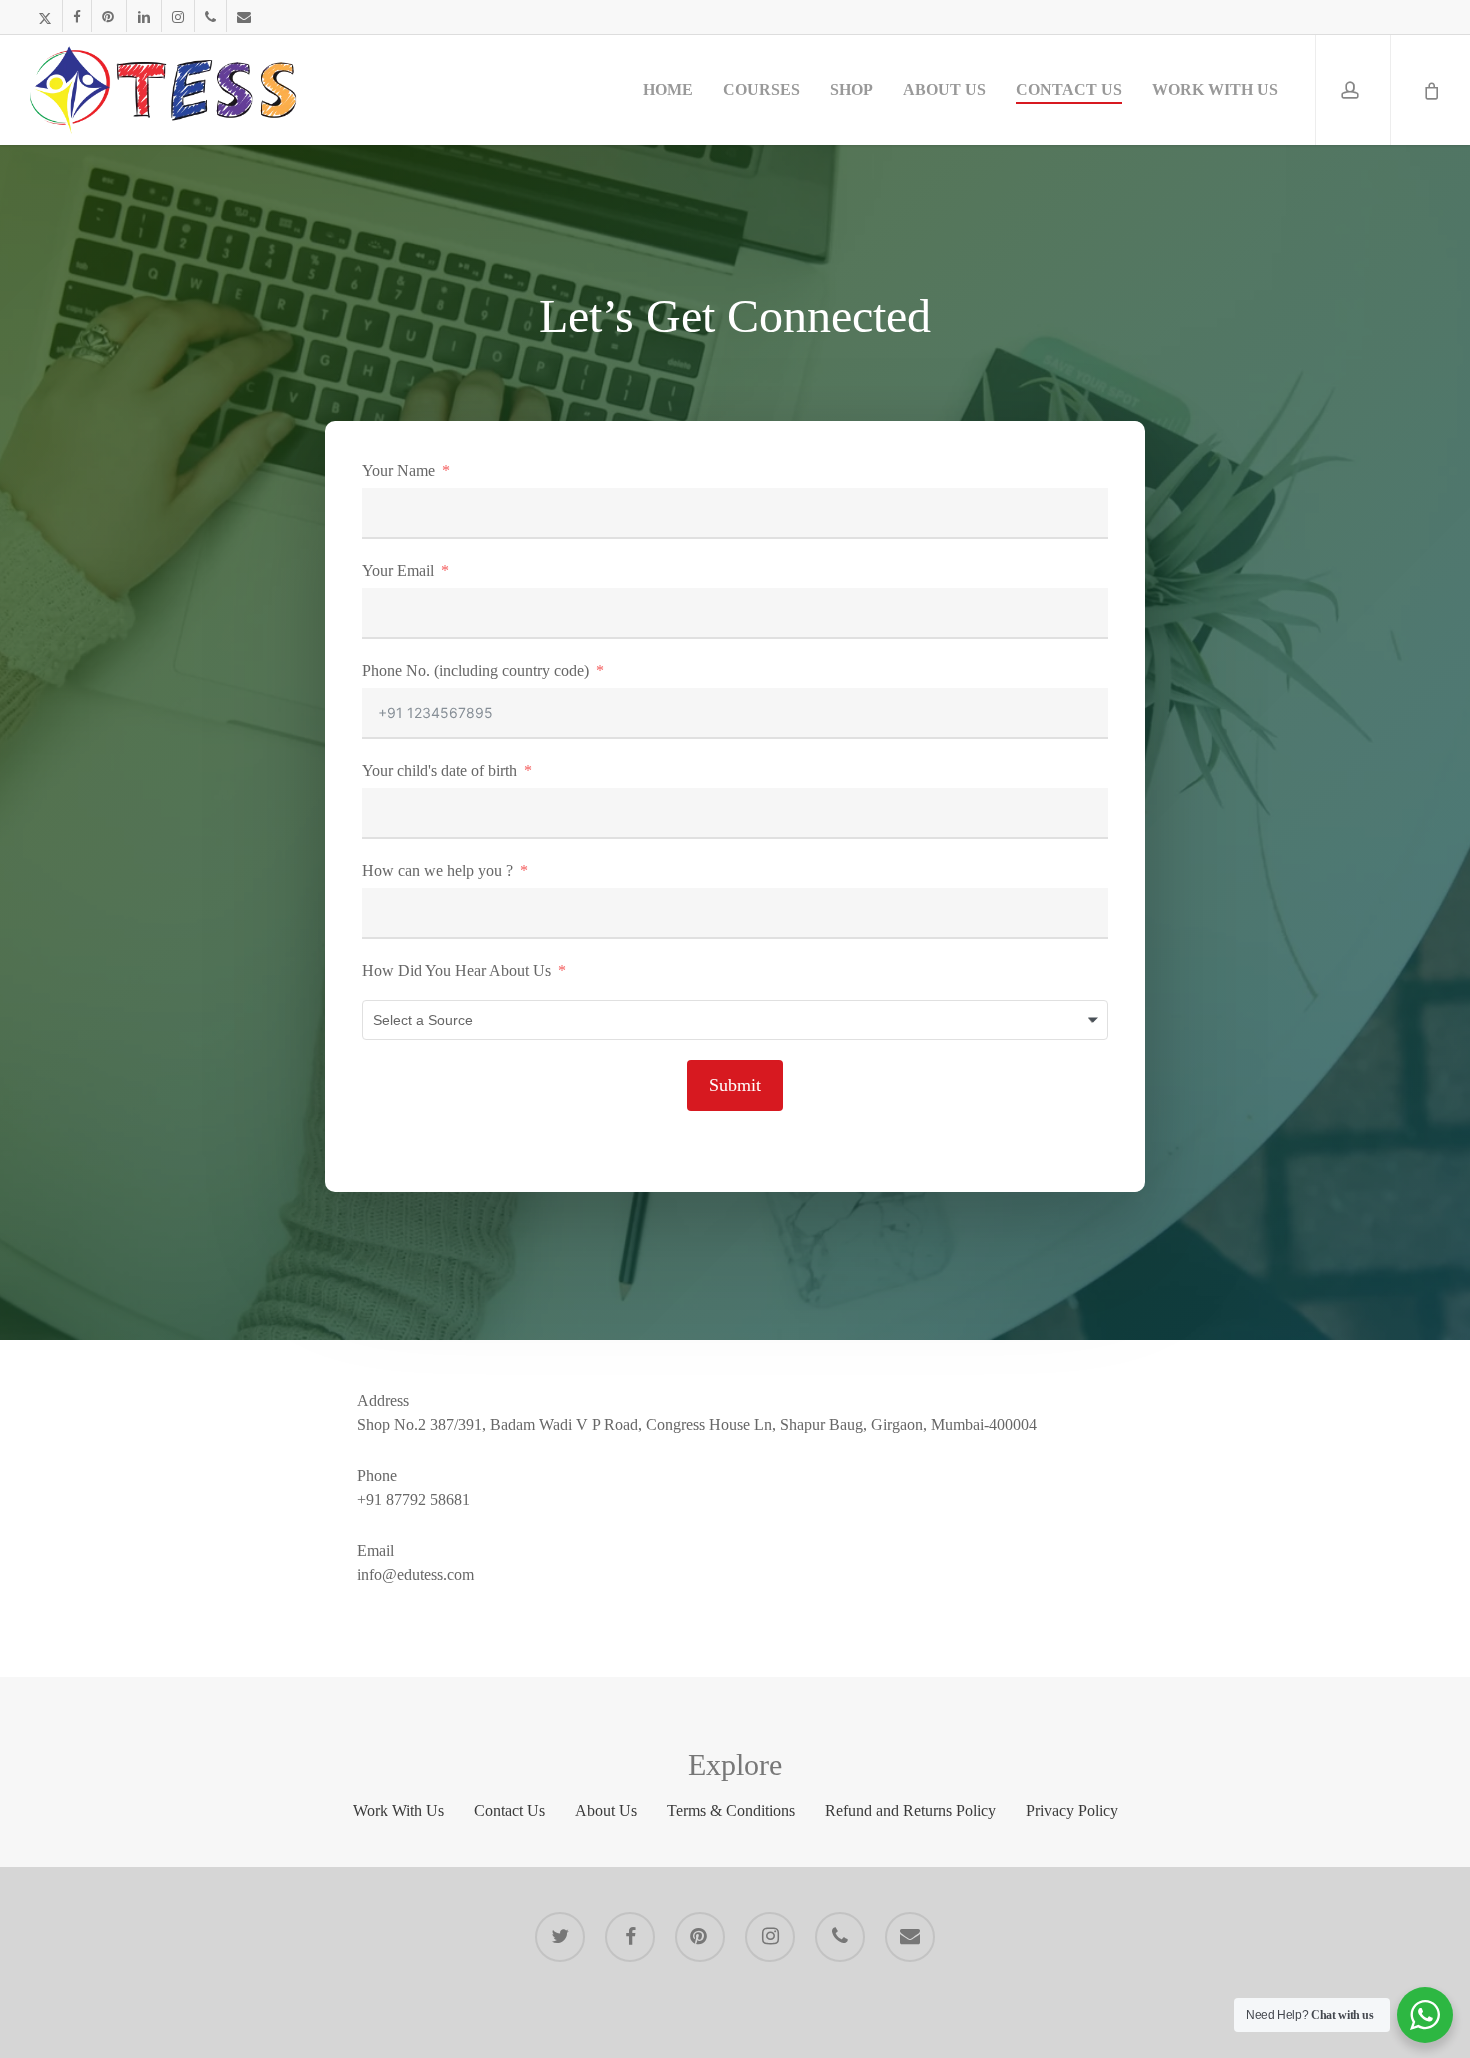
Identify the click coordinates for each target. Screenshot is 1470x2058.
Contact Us (509, 1810)
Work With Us (398, 1810)
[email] (243, 16)
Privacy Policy (1072, 1810)
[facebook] (76, 16)
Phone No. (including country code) (475, 670)
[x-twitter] (45, 16)
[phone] (210, 16)
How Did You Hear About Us (456, 970)
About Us (606, 1810)
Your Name (398, 470)
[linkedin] (143, 16)
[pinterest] (108, 16)
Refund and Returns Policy (910, 1810)
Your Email (398, 570)
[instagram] (177, 16)
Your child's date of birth (439, 770)
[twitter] (560, 1937)
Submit (735, 1085)
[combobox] (735, 1020)
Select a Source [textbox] (423, 1020)
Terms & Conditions (731, 1810)
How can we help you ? (437, 870)
